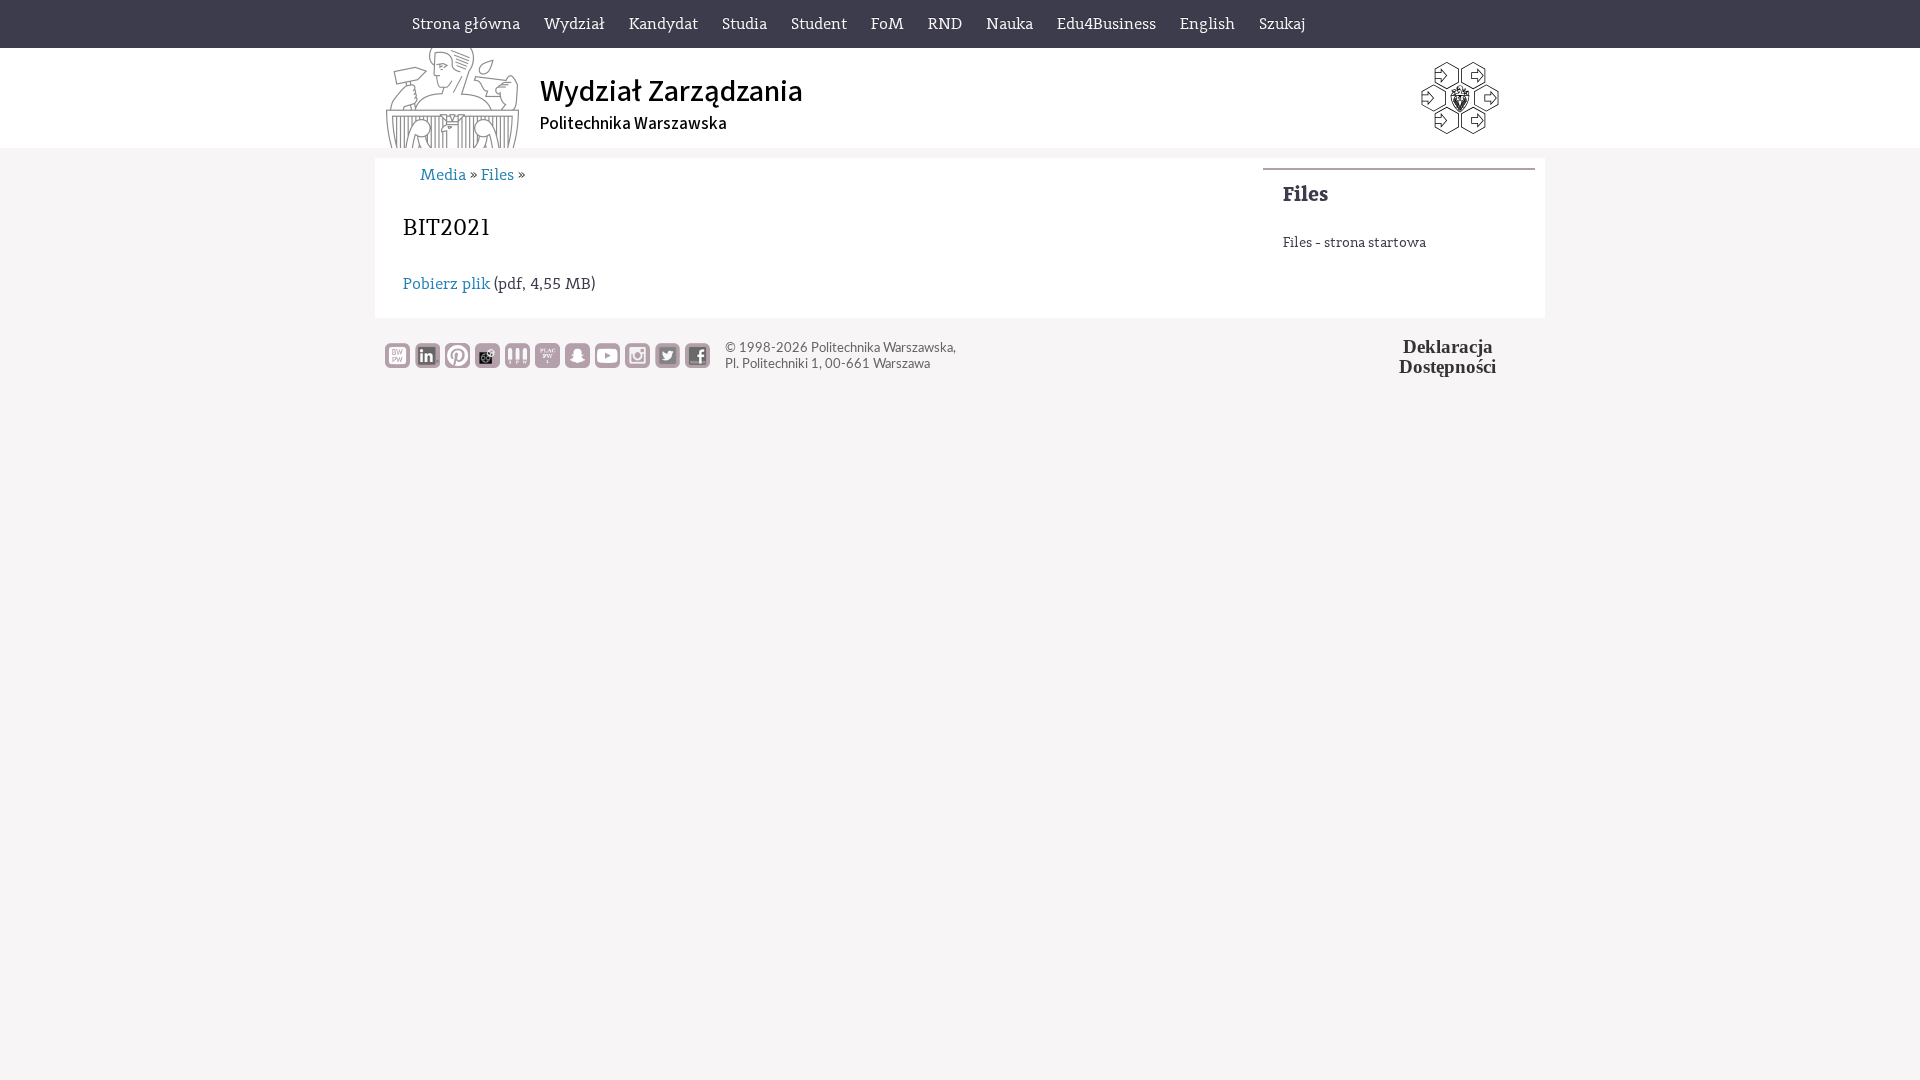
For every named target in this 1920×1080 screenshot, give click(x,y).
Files (1305, 194)
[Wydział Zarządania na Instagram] (637, 363)
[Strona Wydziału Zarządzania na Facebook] (697, 363)
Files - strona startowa (1354, 243)
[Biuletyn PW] (517, 363)
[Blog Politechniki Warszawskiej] (547, 363)
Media (443, 175)
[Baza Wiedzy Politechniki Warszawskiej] (397, 363)
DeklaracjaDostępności (1447, 357)
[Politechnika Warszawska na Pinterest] (457, 363)
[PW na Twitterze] (667, 363)
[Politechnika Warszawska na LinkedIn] (427, 363)
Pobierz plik (446, 284)
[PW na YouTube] (607, 363)
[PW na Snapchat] (577, 363)
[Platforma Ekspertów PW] (487, 363)
